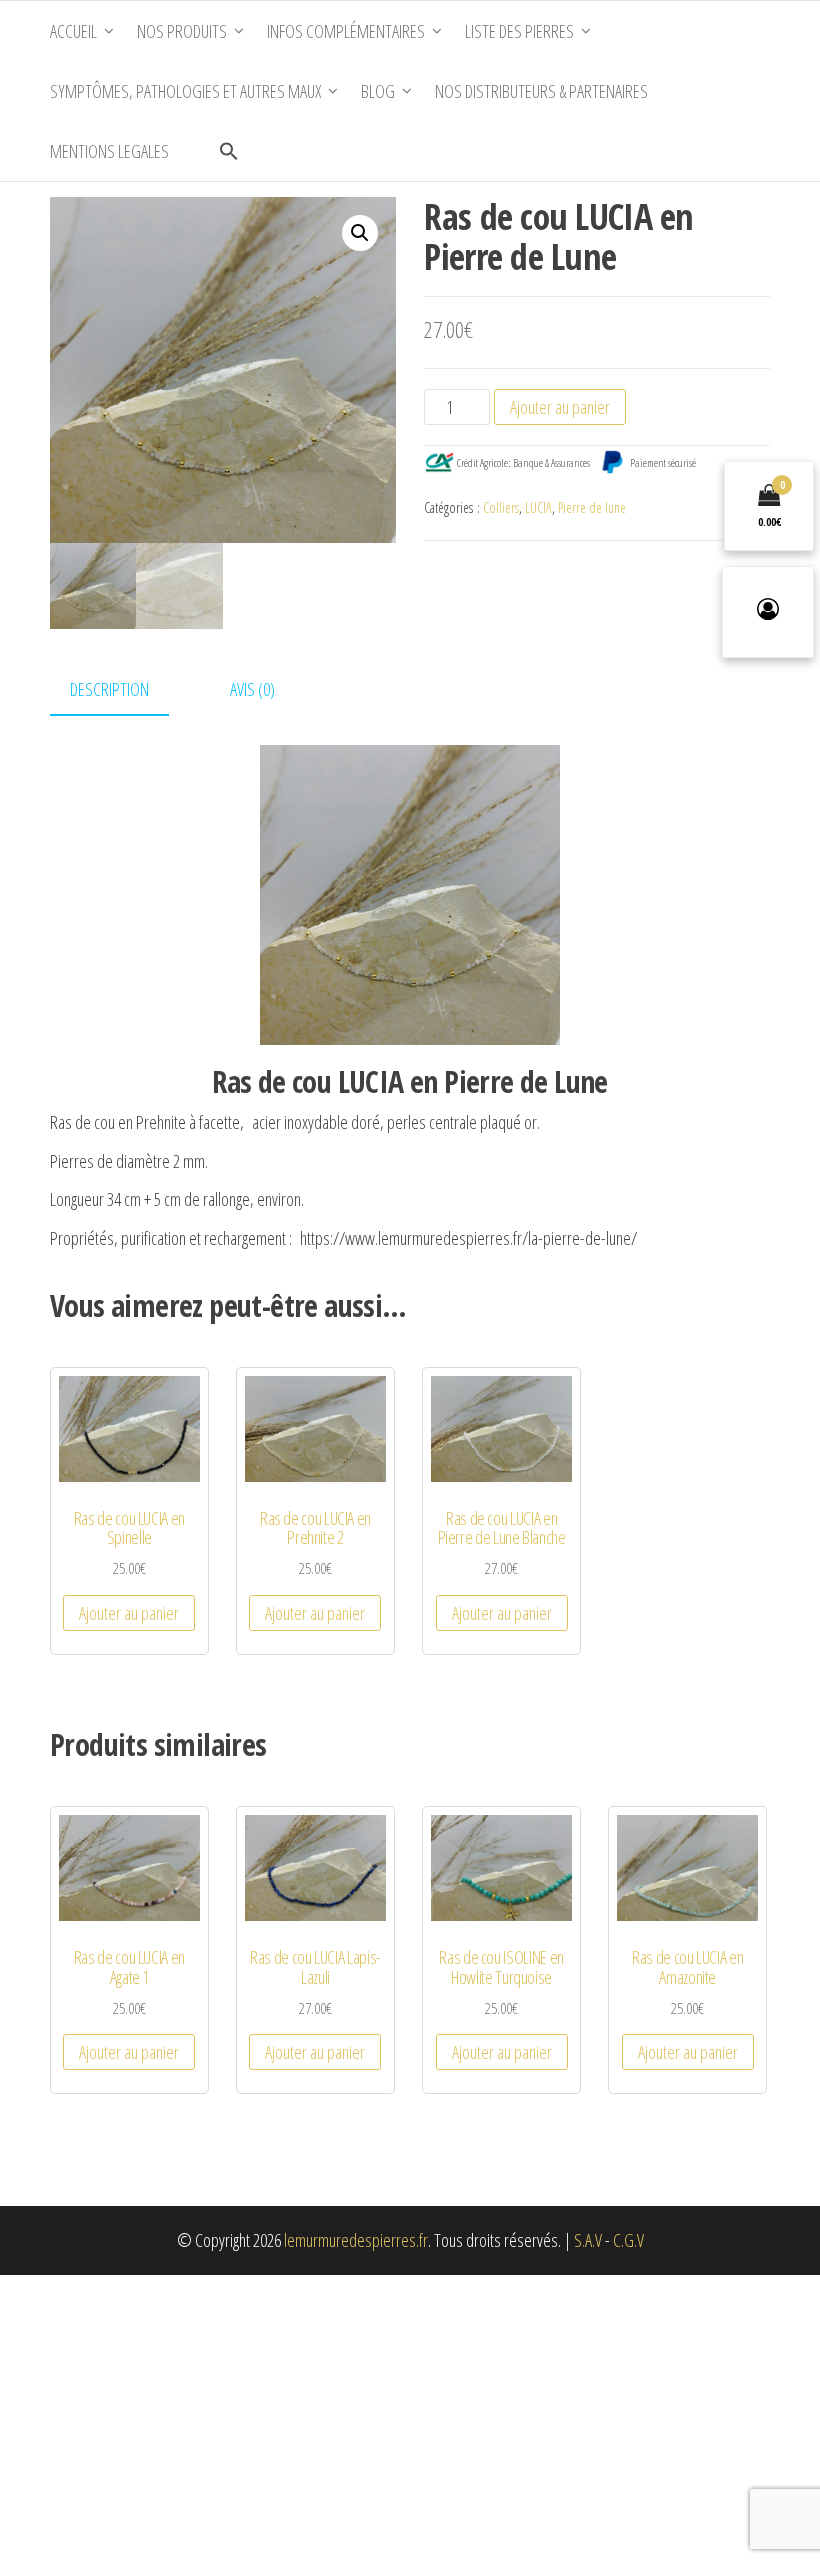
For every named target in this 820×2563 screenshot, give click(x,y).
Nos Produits (182, 31)
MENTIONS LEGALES (109, 151)
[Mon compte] (768, 612)
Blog (378, 91)
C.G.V (628, 2240)
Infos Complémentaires (346, 31)
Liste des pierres (519, 31)
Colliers (501, 507)
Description (109, 689)
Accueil (73, 31)
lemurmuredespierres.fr (356, 2240)
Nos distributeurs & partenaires (541, 91)
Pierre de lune (592, 507)
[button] (229, 151)
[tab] (124, 690)
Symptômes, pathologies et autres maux (185, 91)
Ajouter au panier (560, 407)
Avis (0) (252, 689)
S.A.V (588, 2240)
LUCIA (538, 507)
